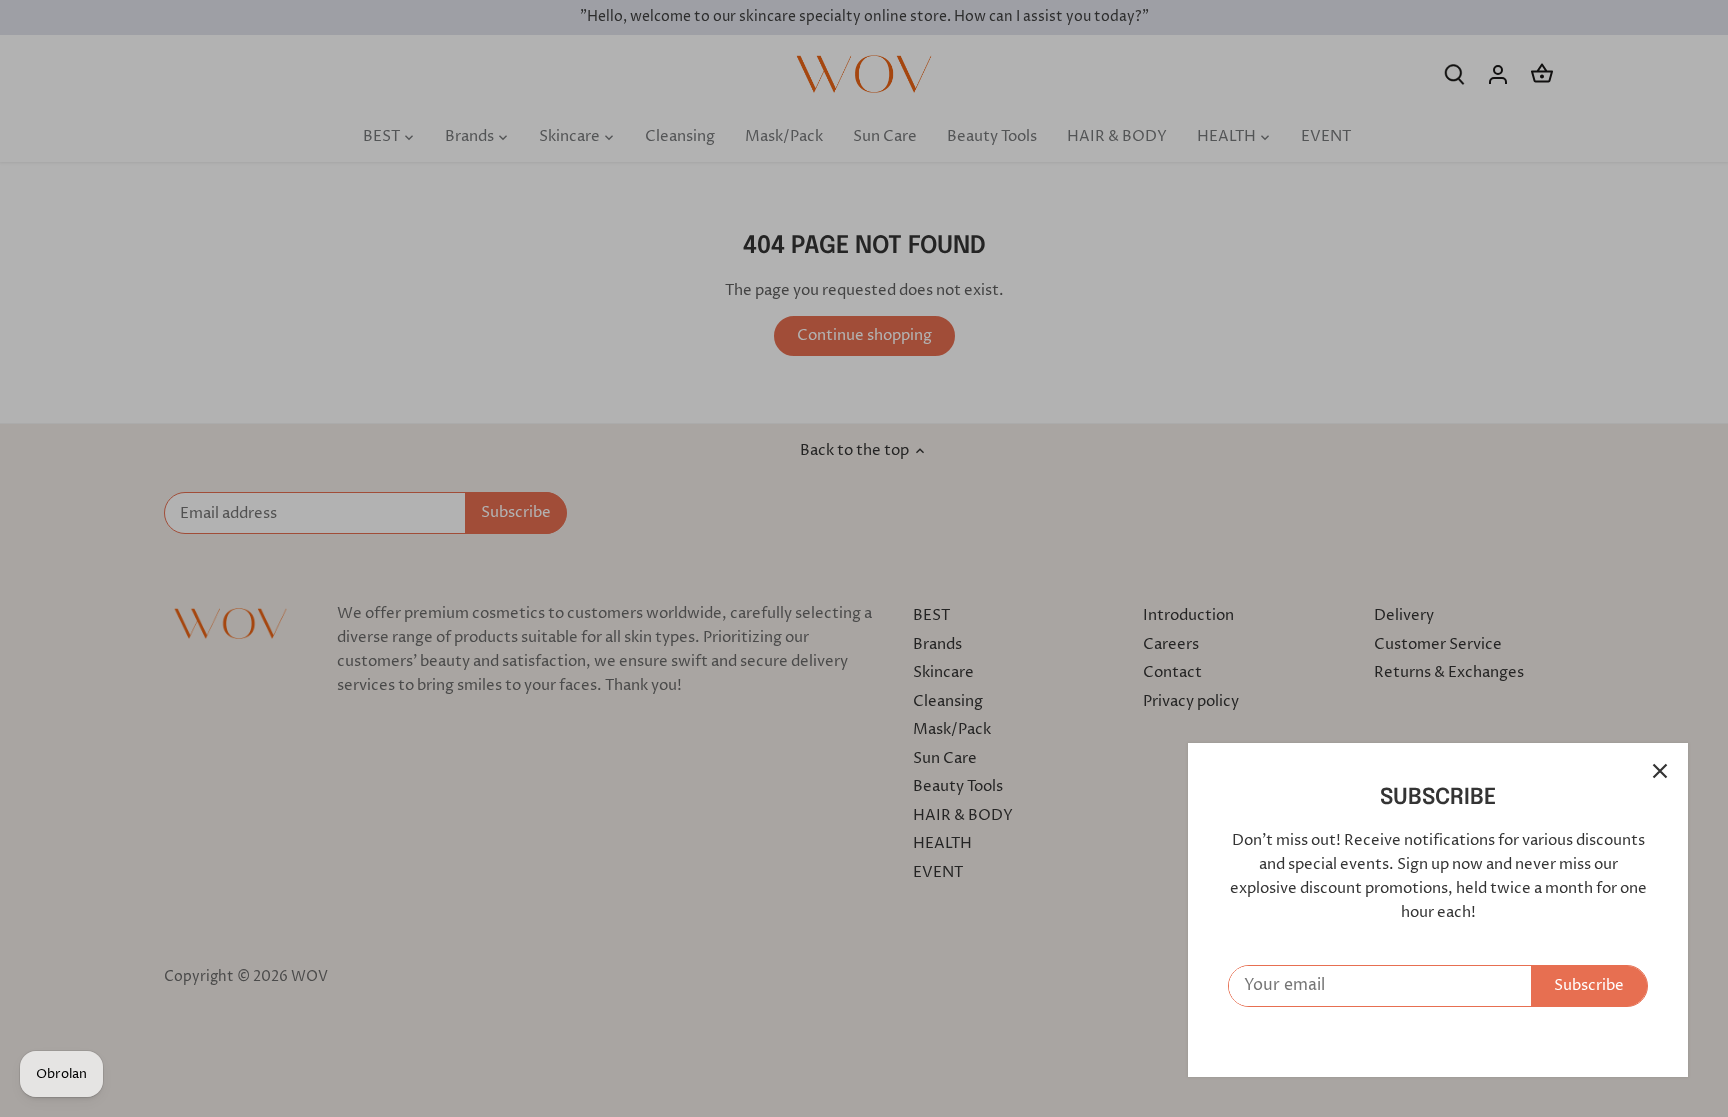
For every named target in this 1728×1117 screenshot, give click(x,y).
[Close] (1660, 771)
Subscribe (1589, 985)
